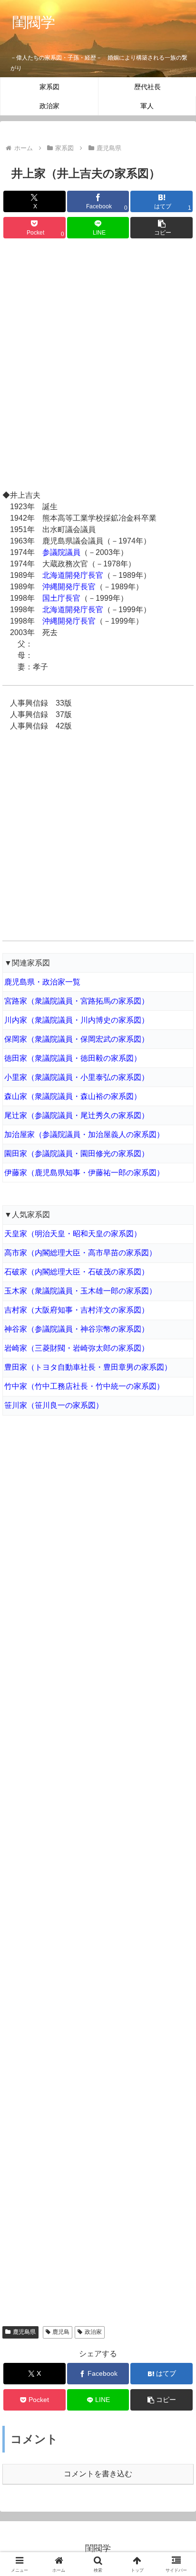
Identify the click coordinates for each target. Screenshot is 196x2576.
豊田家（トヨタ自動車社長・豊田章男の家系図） (88, 1367)
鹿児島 (61, 2332)
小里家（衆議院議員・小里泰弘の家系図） (77, 1077)
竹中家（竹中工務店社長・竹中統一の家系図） (84, 1386)
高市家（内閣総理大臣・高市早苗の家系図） (80, 1253)
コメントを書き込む (98, 2474)
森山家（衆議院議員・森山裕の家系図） (73, 1096)
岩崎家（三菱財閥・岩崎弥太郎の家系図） (77, 1348)
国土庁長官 (61, 598)
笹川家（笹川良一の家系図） (54, 1405)
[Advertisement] (98, 366)
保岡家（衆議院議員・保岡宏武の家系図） (77, 1039)
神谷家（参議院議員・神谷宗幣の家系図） (77, 1329)
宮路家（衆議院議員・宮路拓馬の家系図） (77, 1001)
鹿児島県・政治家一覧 (42, 982)
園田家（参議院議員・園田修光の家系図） (77, 1154)
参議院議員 (61, 552)
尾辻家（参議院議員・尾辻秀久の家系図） (77, 1115)
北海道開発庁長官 (73, 575)
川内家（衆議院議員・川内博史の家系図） (77, 1020)
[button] (162, 228)
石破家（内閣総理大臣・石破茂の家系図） (77, 1272)
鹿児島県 (24, 2332)
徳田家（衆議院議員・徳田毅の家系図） (73, 1058)
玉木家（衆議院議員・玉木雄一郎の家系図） (80, 1291)
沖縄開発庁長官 (69, 587)
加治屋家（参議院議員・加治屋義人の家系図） (84, 1134)
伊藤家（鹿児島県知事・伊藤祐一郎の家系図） (84, 1173)
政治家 (93, 2332)
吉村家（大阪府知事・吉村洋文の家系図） (77, 1310)
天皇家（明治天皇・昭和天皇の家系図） (73, 1234)
